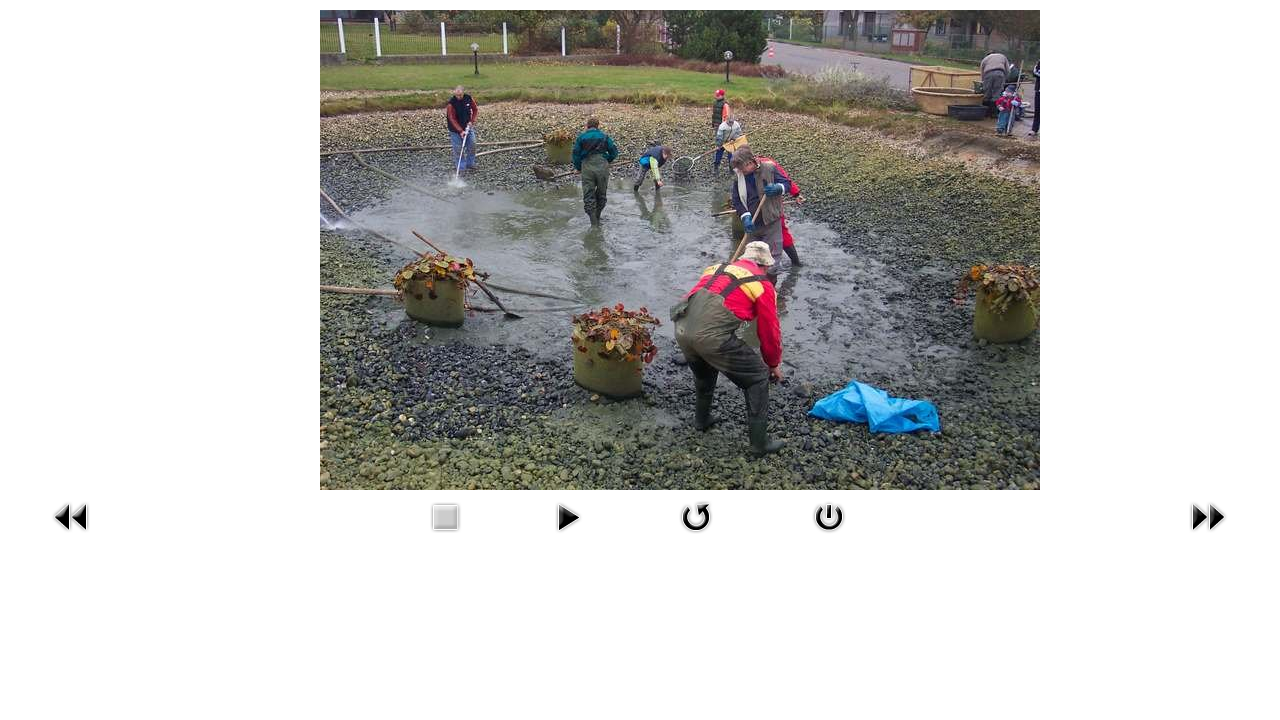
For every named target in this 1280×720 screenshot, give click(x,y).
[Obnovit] (696, 536)
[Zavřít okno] (829, 536)
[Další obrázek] (1208, 536)
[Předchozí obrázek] (72, 536)
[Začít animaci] (568, 536)
